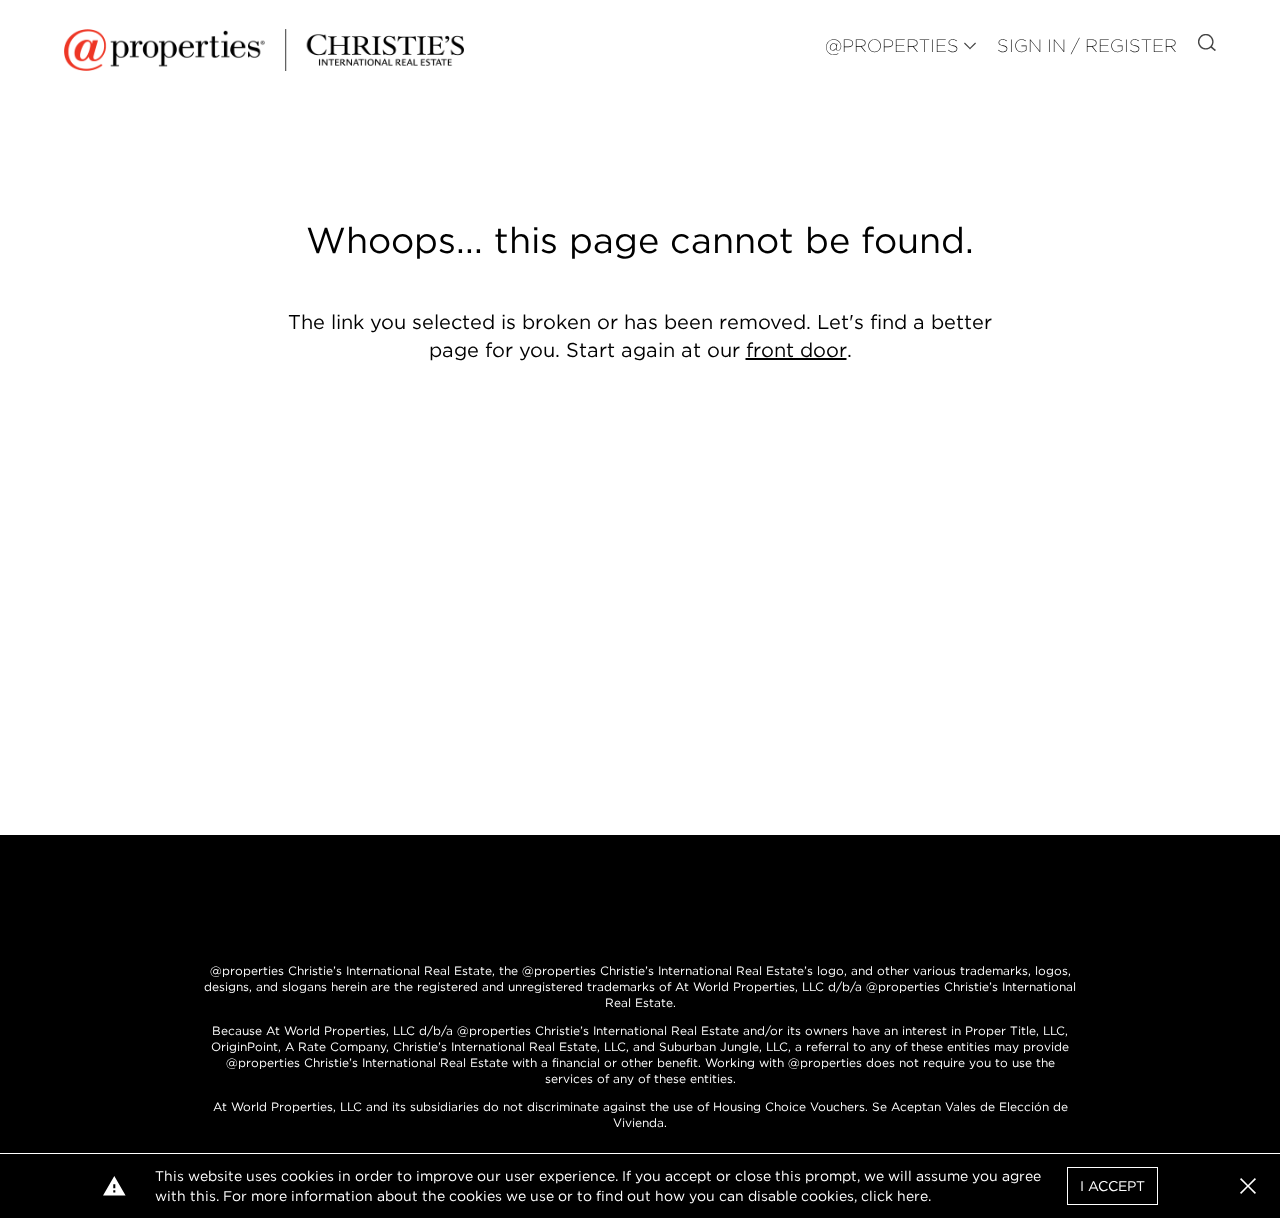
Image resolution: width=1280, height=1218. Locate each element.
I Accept (1112, 1186)
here (912, 1196)
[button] (1248, 1186)
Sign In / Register (1087, 45)
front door (796, 350)
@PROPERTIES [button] (892, 45)
